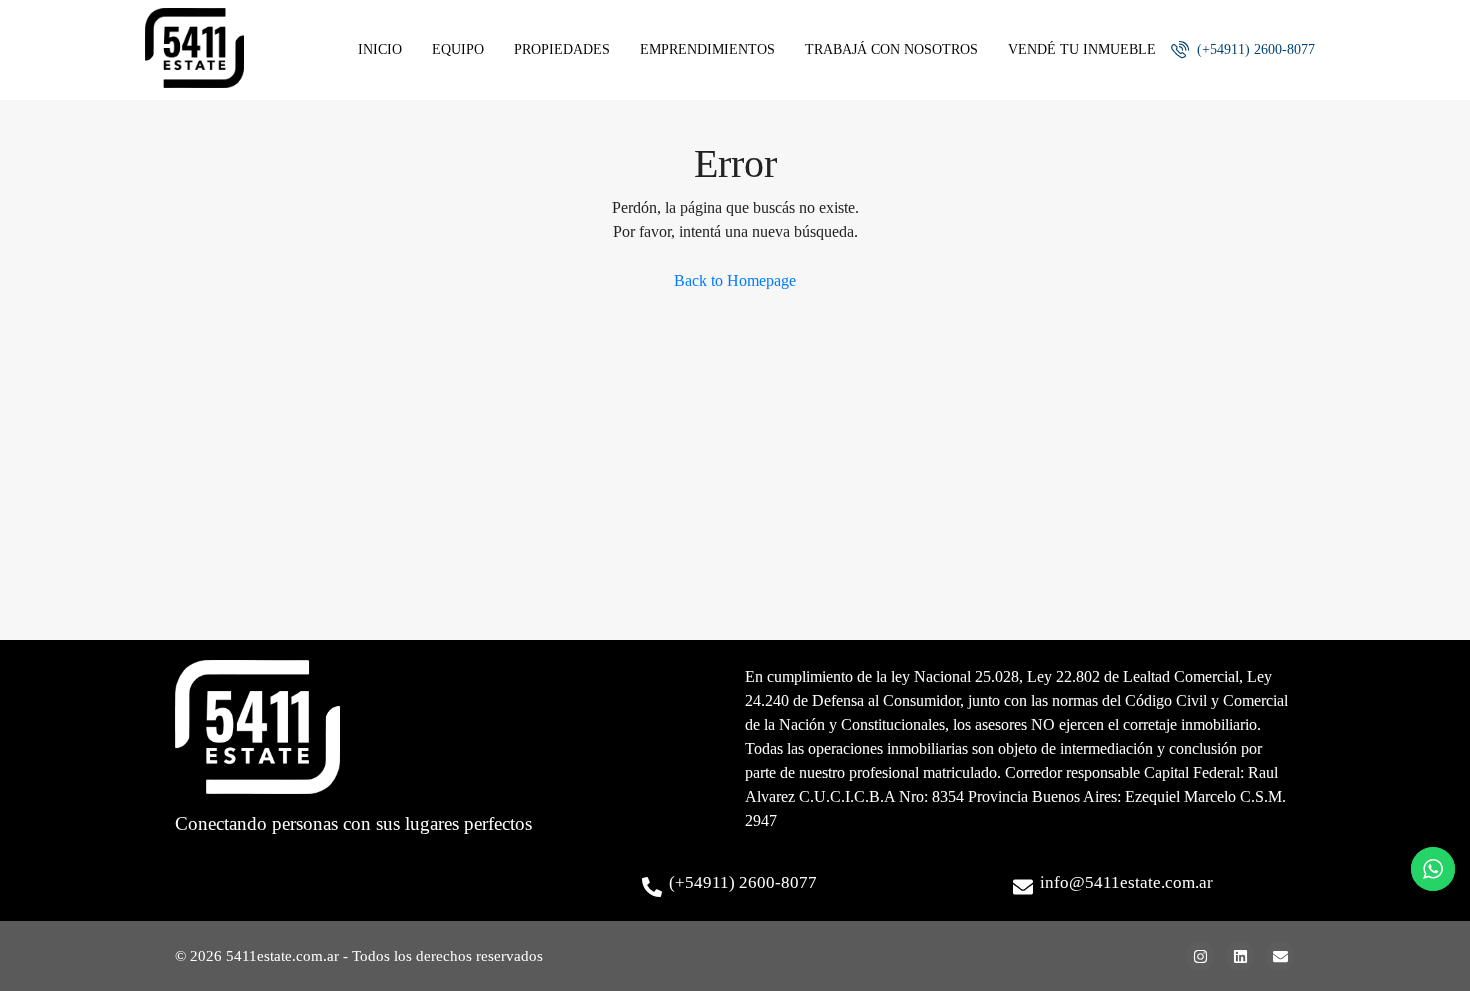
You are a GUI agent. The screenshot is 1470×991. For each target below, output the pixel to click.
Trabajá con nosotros (891, 49)
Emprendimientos (707, 49)
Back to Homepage (735, 280)
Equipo (458, 49)
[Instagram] (1200, 956)
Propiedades (562, 49)
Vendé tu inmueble (1082, 49)
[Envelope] (1280, 956)
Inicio (380, 49)
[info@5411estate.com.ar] (1023, 887)
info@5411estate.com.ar (1126, 882)
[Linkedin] (1240, 956)
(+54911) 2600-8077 (1254, 49)
